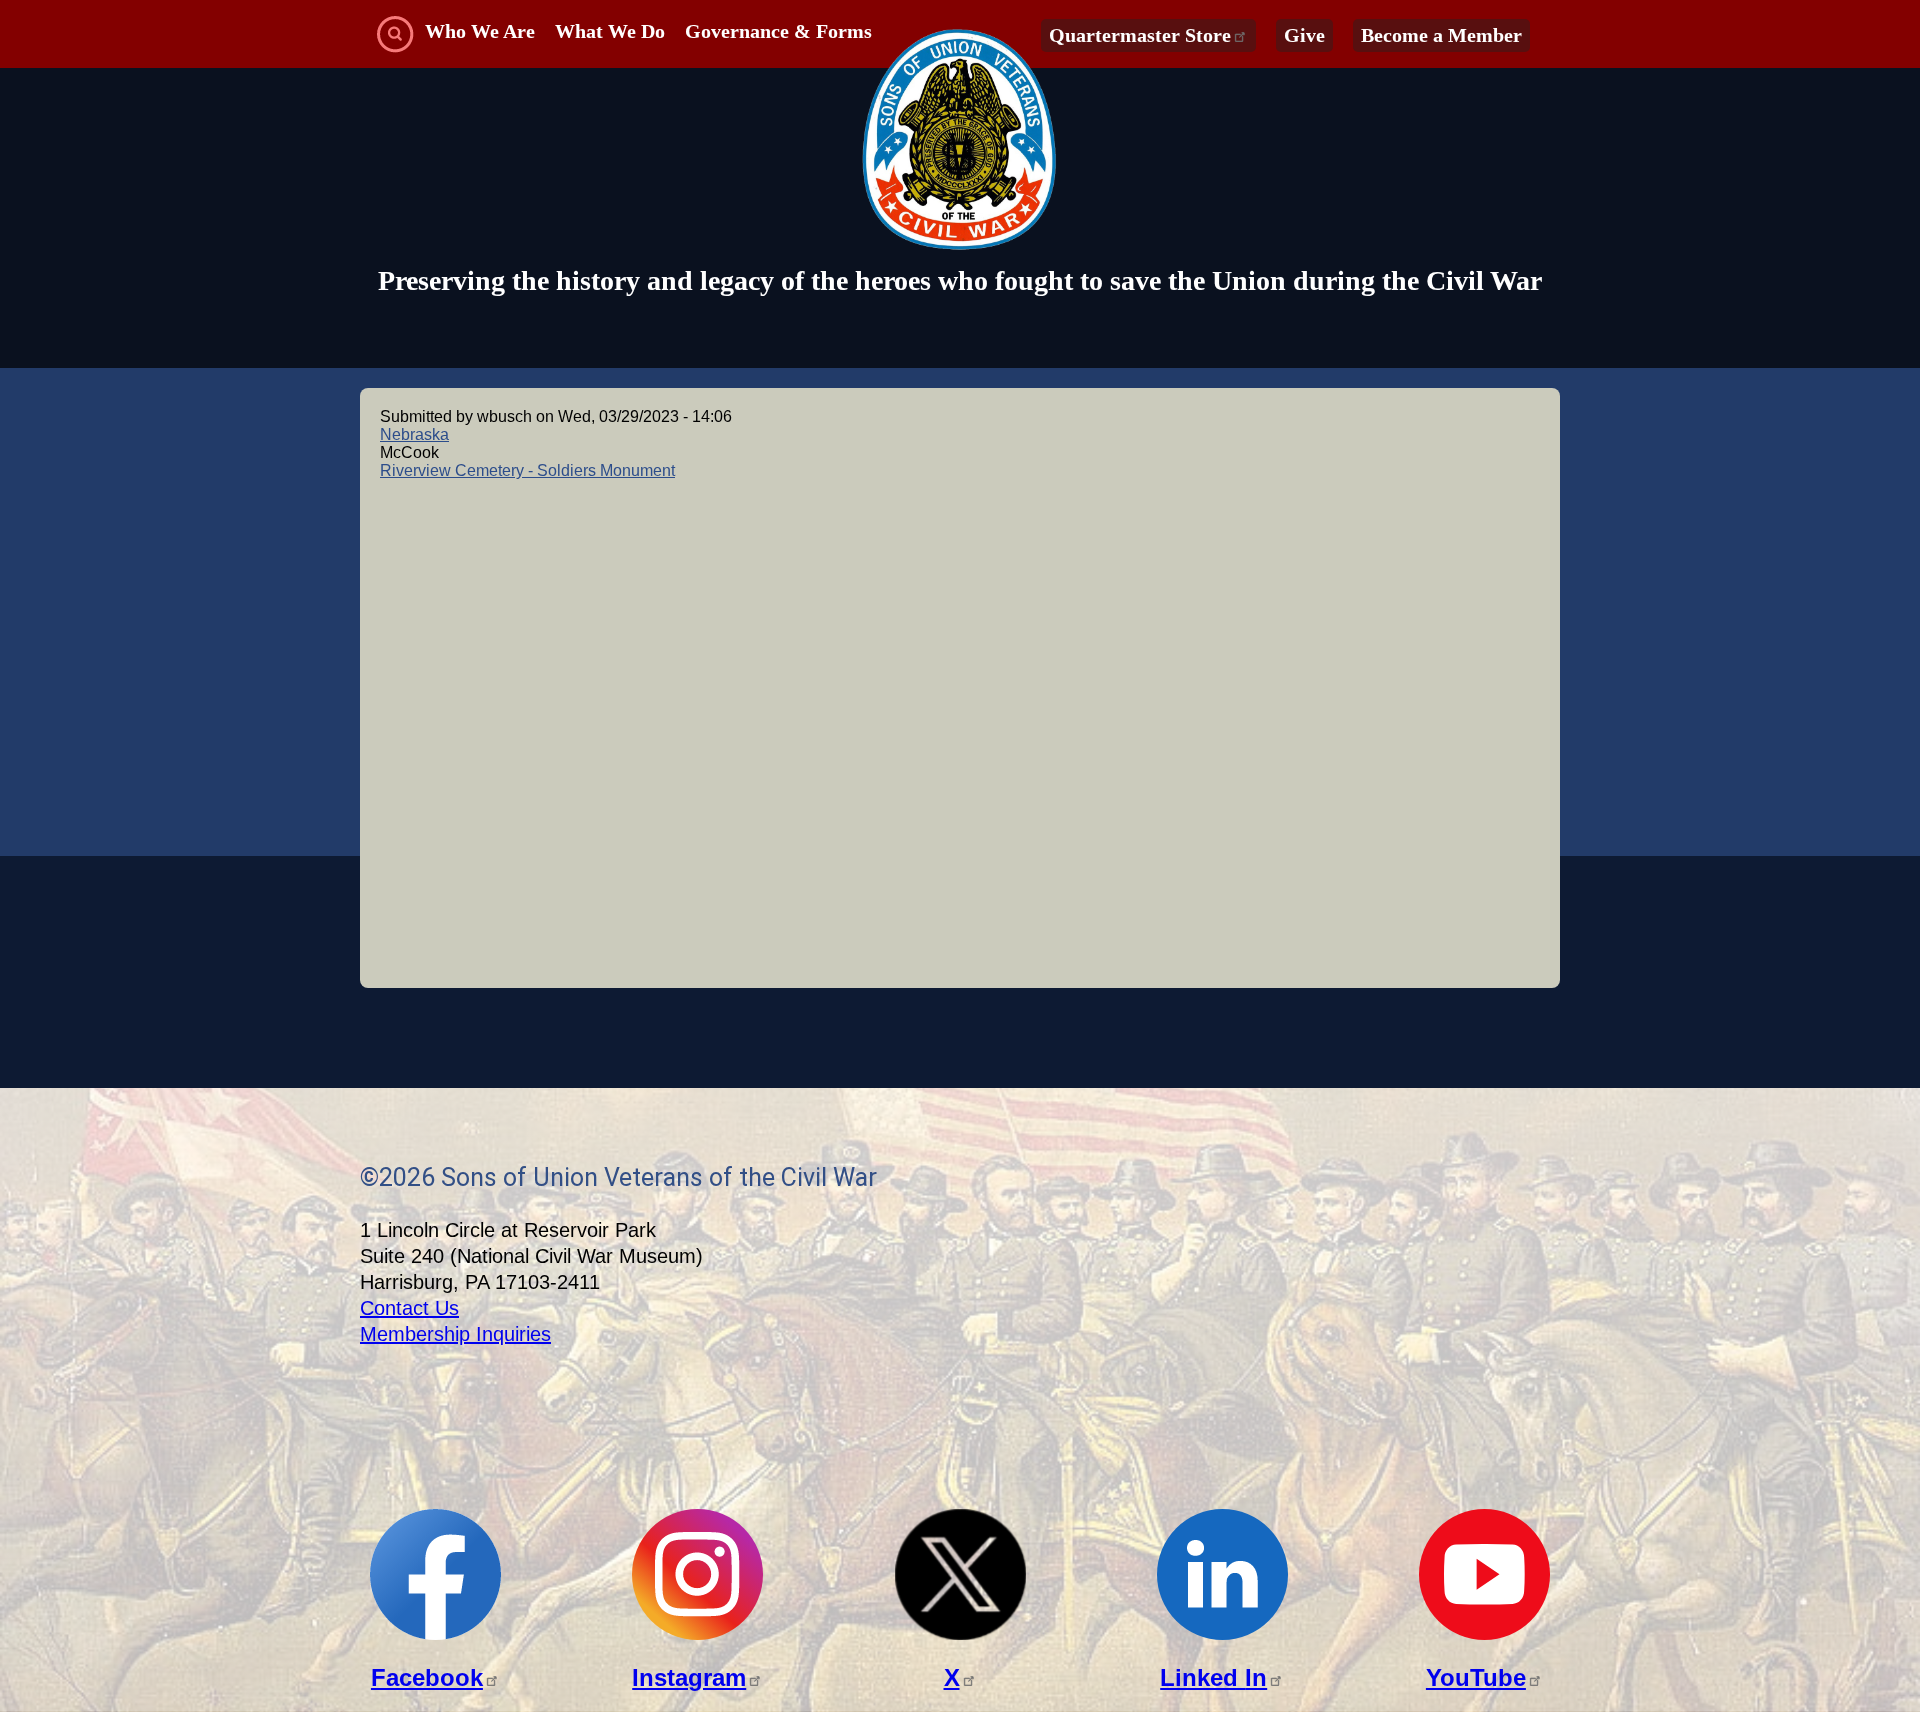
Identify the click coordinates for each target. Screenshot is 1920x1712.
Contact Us (409, 1308)
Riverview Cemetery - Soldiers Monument (527, 470)
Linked (1213, 1677)
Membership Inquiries (455, 1334)
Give (1304, 35)
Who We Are (480, 31)
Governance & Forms (778, 31)
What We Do (610, 31)
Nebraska (414, 434)
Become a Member (1441, 35)
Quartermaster (1140, 35)
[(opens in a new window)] (435, 1634)
